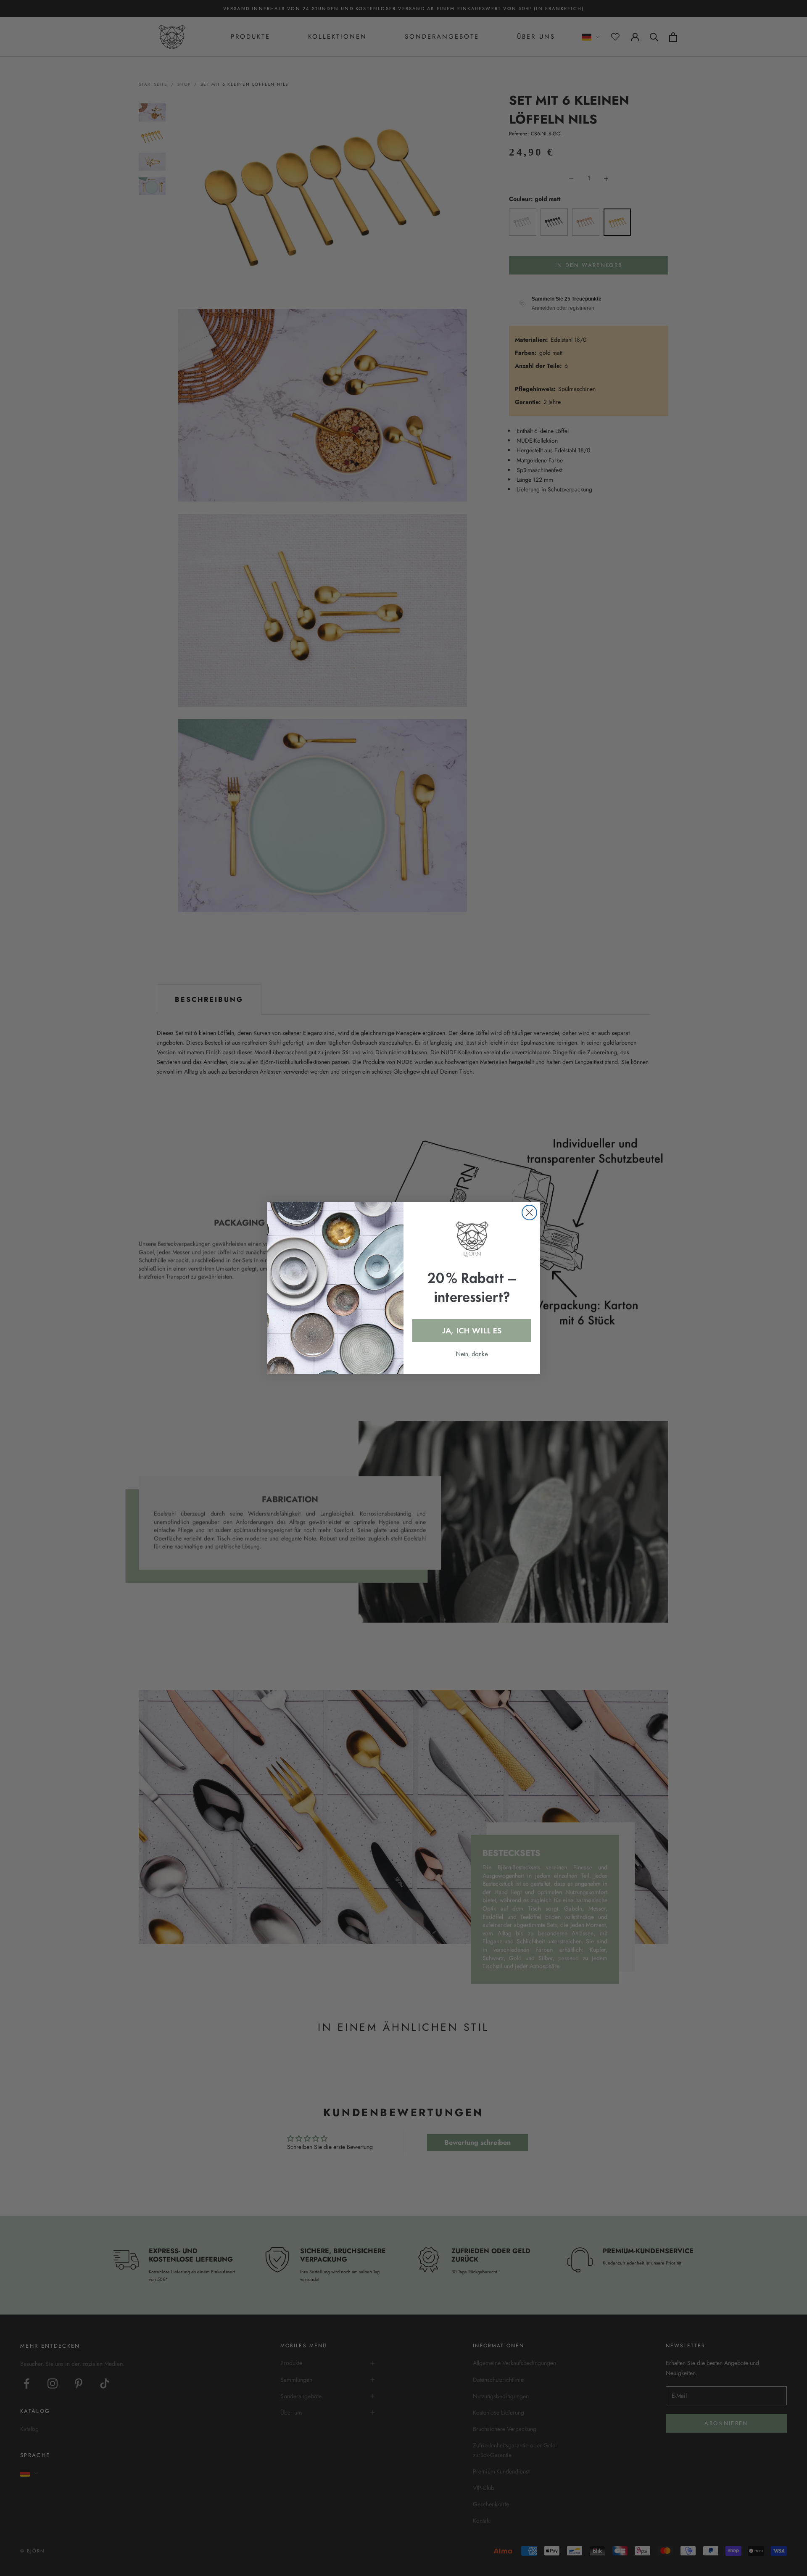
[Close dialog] (529, 1213)
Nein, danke (472, 1354)
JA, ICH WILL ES (472, 1330)
